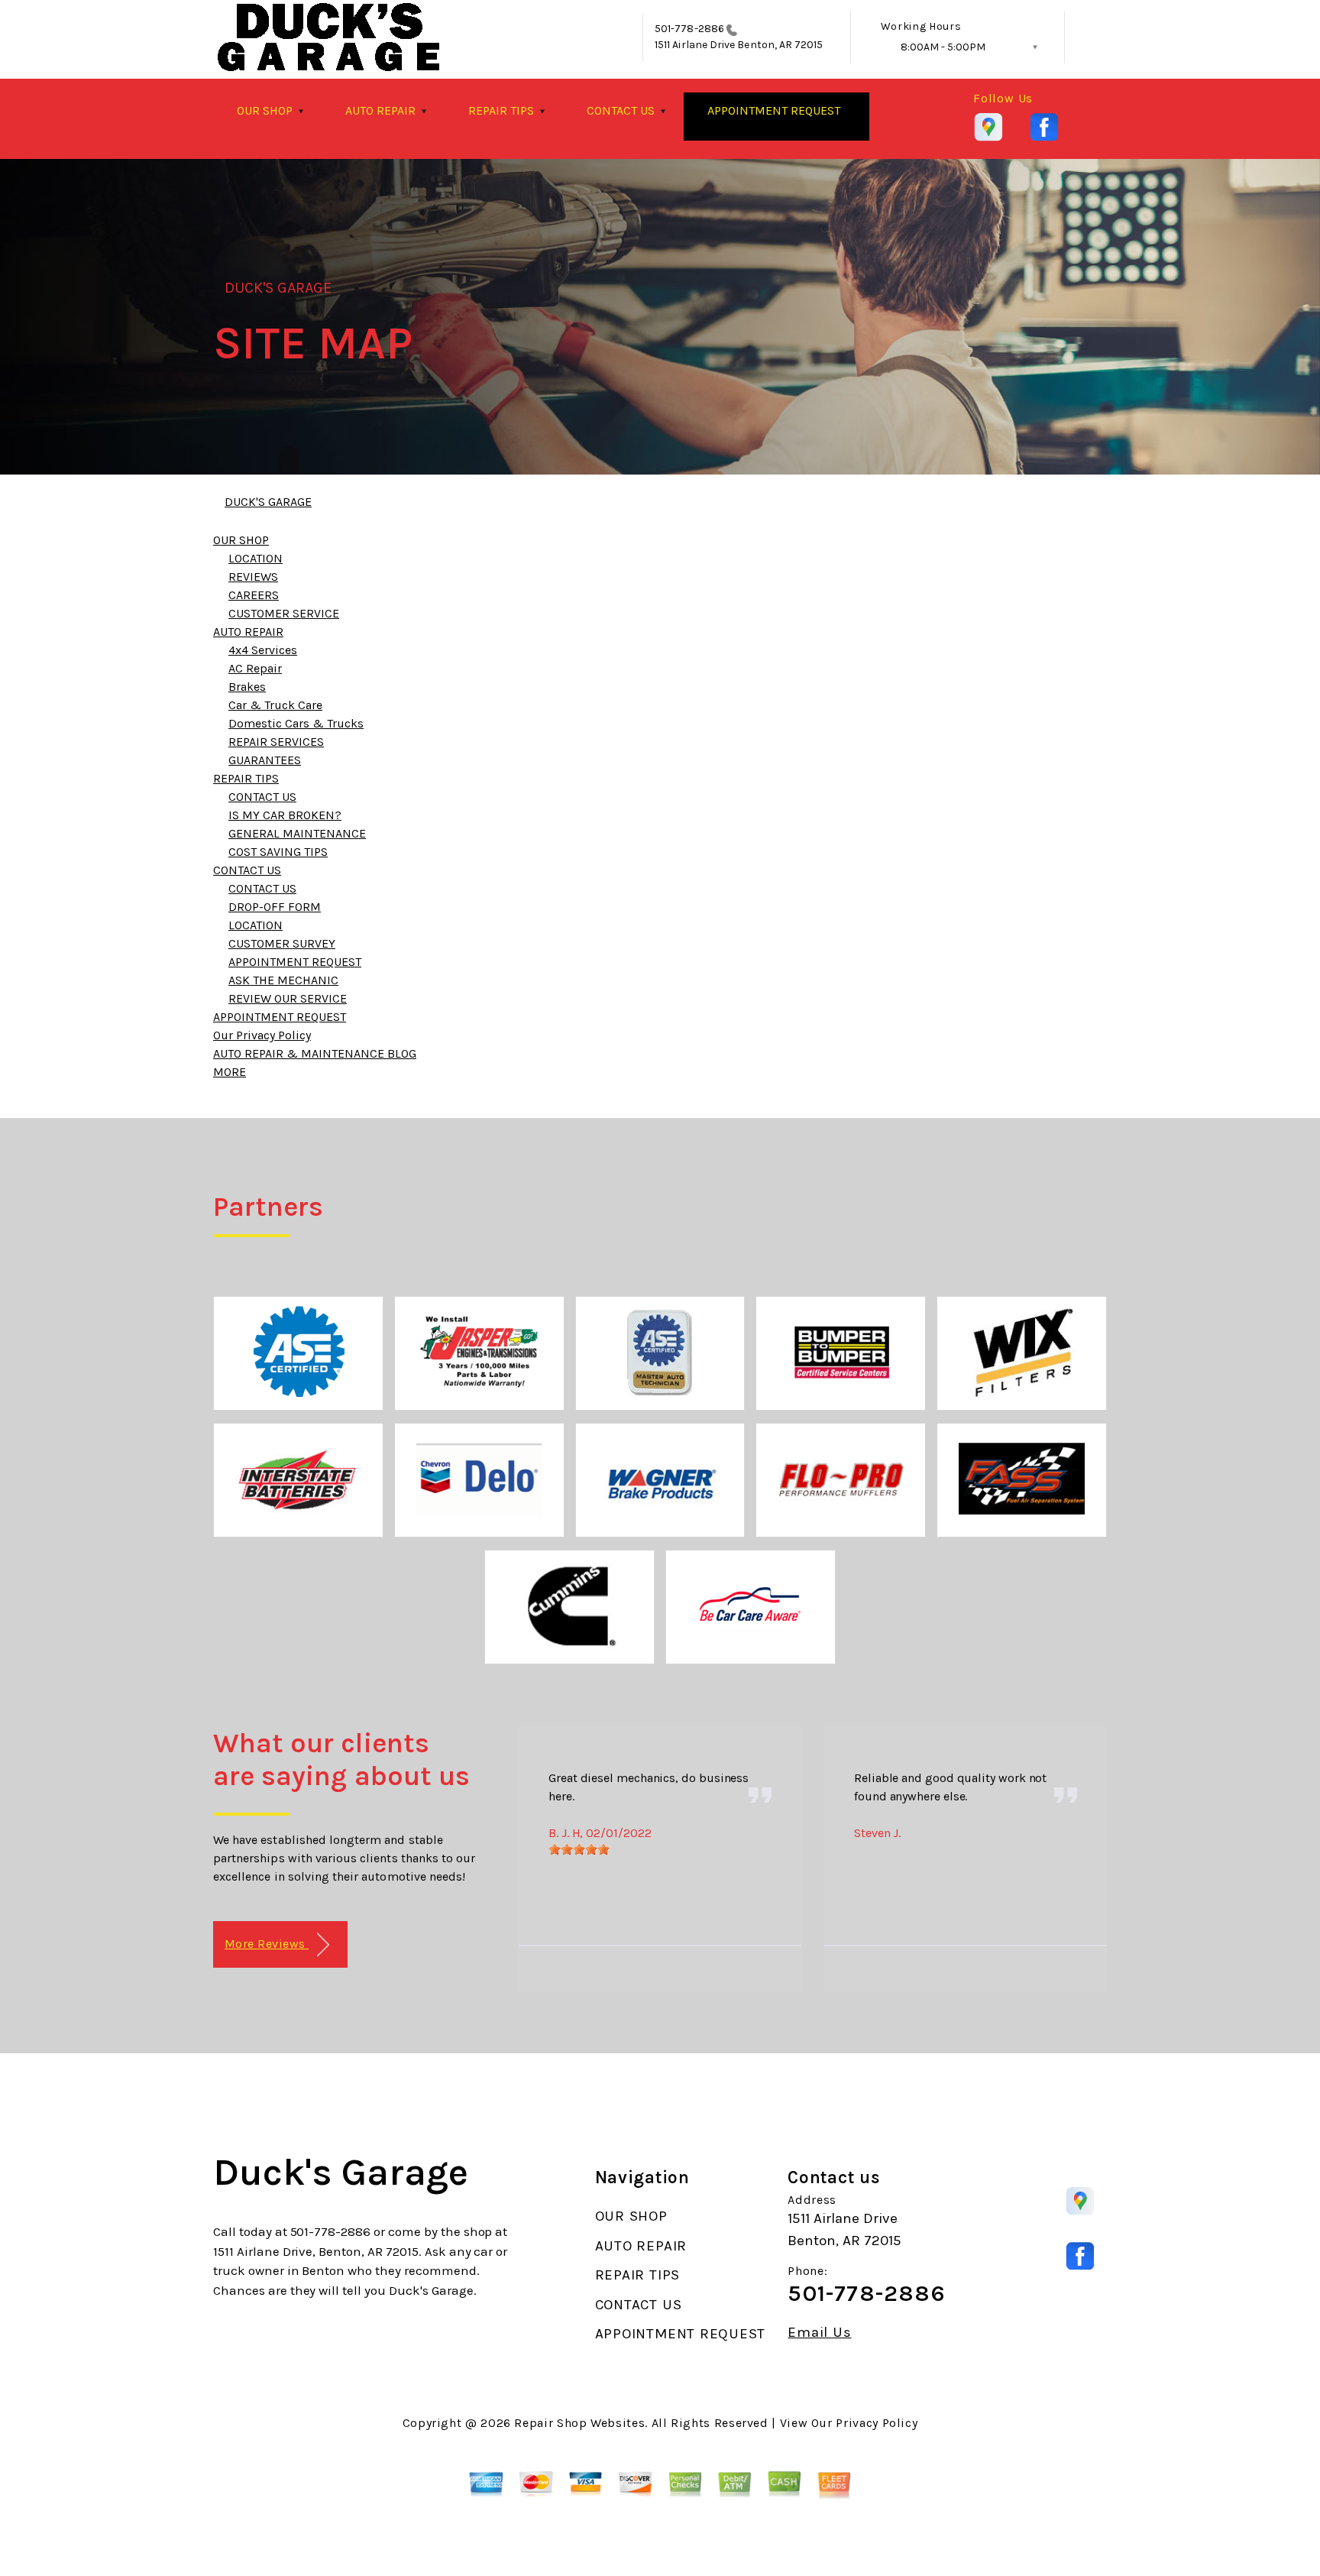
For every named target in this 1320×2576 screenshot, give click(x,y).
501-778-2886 (689, 29)
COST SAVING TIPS (278, 852)
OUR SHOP (265, 110)
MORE (230, 1072)
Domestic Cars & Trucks (296, 723)
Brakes (247, 687)
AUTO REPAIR (380, 110)
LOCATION (256, 558)
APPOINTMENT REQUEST (774, 110)
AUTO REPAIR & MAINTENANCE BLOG (315, 1053)
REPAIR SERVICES (276, 742)
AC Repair (255, 668)
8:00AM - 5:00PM (943, 47)
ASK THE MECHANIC (283, 980)
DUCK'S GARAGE (278, 288)
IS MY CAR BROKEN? (285, 815)
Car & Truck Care (275, 705)
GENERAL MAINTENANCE (297, 833)
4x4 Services (263, 650)
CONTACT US (621, 110)
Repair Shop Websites (579, 2423)
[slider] (579, 1849)
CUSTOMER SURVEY (282, 943)
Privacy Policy (877, 2423)
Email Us (819, 2333)
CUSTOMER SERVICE (284, 613)
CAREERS (254, 595)
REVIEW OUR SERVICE (288, 998)
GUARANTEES (265, 760)
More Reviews (267, 1944)
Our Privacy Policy (262, 1035)
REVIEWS (253, 577)
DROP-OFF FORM (275, 907)
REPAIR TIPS (501, 110)
